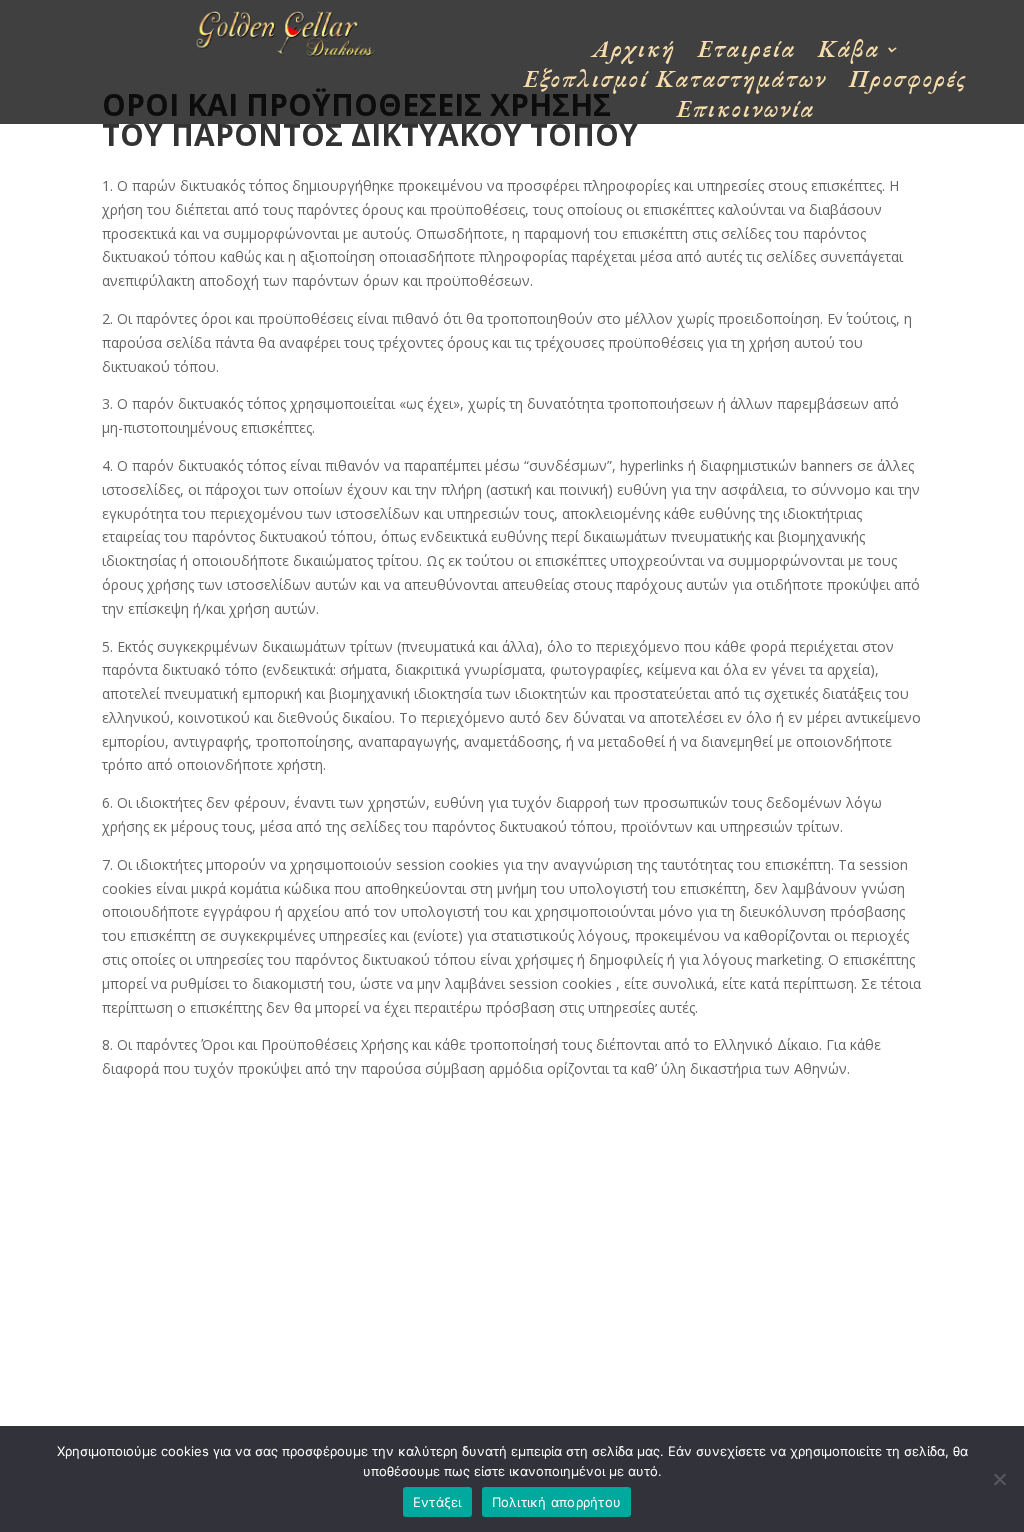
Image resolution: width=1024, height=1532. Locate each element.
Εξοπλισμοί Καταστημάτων (675, 83)
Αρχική (634, 53)
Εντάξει (437, 1502)
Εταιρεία (747, 53)
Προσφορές (908, 83)
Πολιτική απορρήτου (557, 1502)
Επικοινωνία (746, 113)
